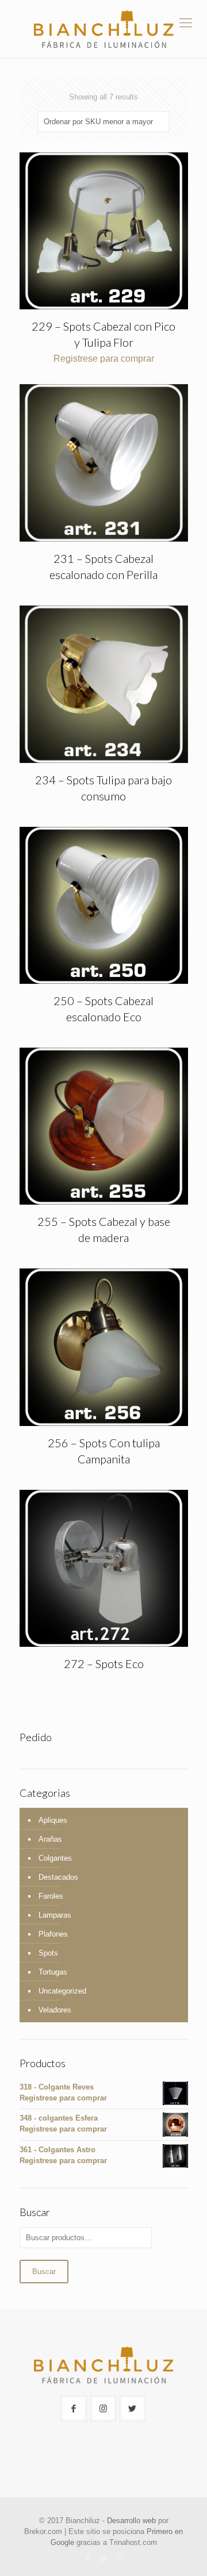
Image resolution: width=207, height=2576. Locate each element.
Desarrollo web (131, 2521)
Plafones (53, 1934)
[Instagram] (119, 2558)
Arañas (50, 1839)
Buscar (44, 2272)
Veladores (55, 2010)
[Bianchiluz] (103, 29)
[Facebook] (88, 2558)
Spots (48, 1953)
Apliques (53, 1820)
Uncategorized (62, 1991)
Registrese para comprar (104, 359)
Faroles (51, 1896)
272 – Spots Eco (104, 1663)
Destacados (58, 1877)
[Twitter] (104, 2558)
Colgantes (55, 1858)
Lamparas (55, 1915)
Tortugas (53, 1972)
